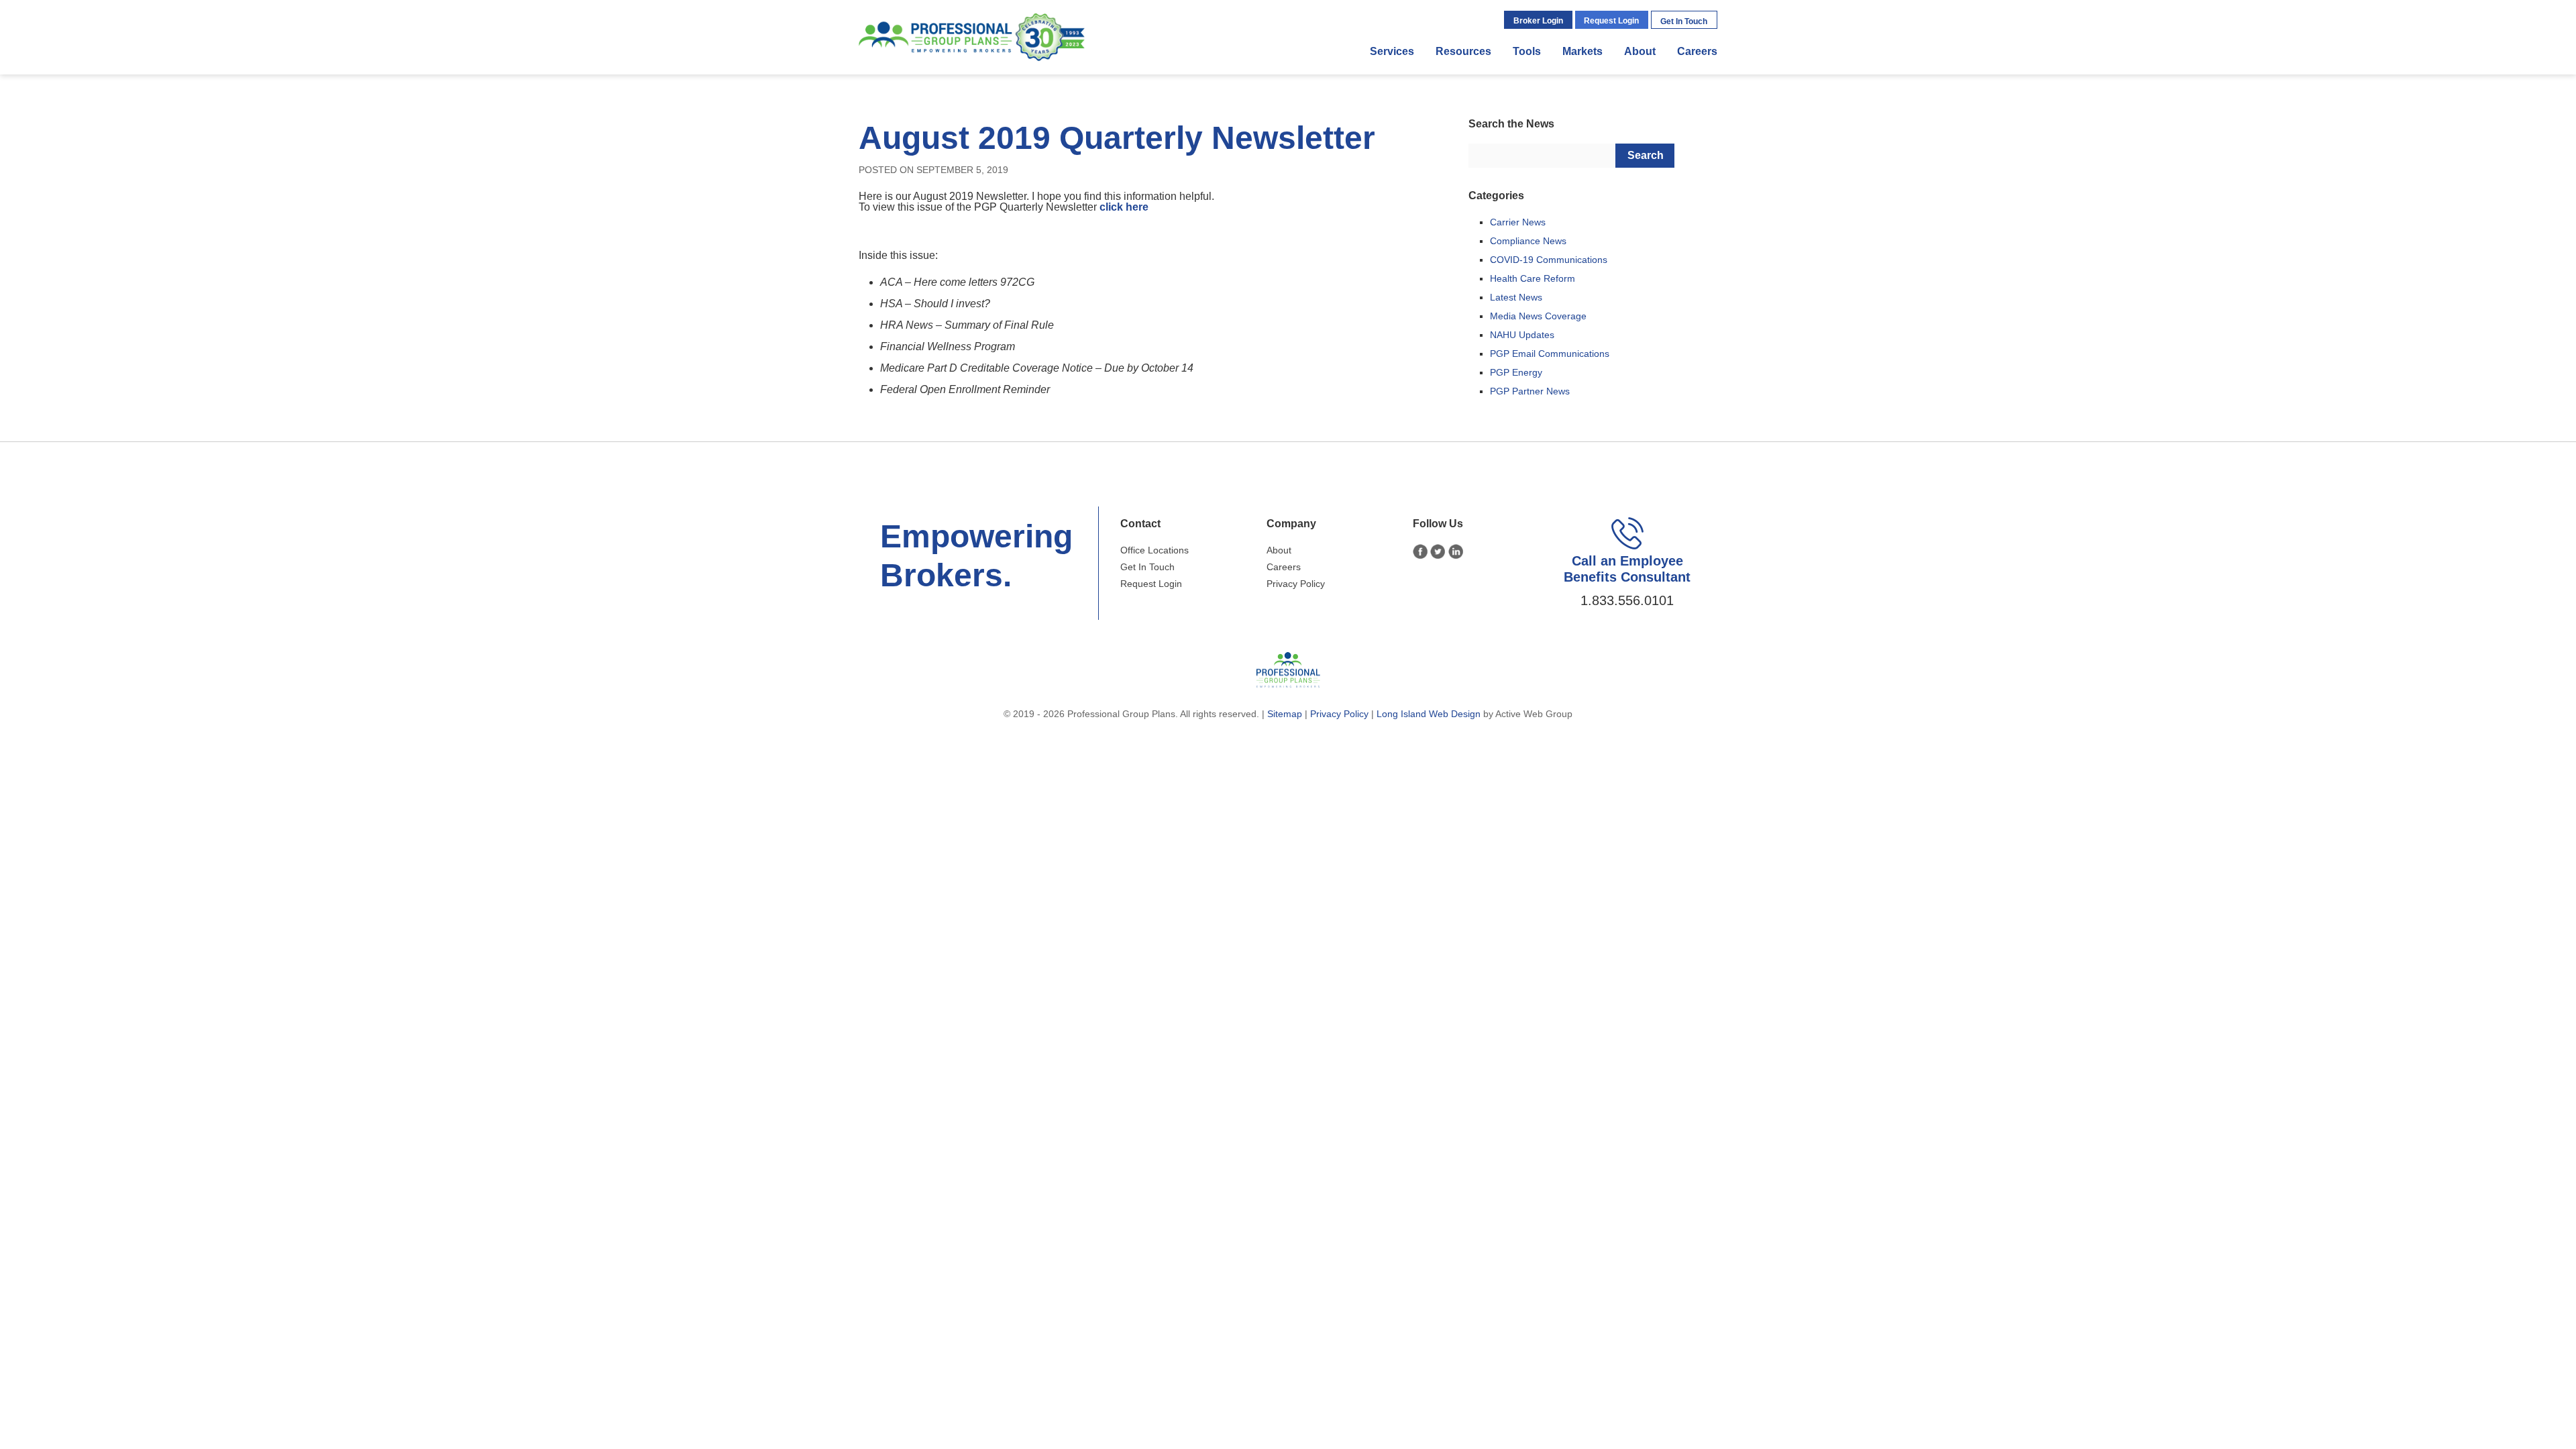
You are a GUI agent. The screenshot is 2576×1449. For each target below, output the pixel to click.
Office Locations (1155, 550)
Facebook (1420, 552)
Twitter (1438, 552)
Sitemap (1285, 714)
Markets (1582, 51)
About (1640, 51)
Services (1392, 51)
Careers (1697, 51)
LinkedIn (1456, 552)
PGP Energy (1516, 372)
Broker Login (1538, 21)
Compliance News (1528, 241)
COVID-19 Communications (1549, 260)
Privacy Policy (1296, 584)
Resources (1463, 51)
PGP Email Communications (1550, 354)
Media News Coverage (1538, 316)
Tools (1527, 51)
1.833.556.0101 (1627, 600)
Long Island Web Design (1429, 714)
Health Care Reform (1533, 278)
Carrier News (1518, 222)
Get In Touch (1684, 21)
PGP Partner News (1530, 391)
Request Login (1611, 21)
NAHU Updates (1522, 335)
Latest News (1516, 297)
